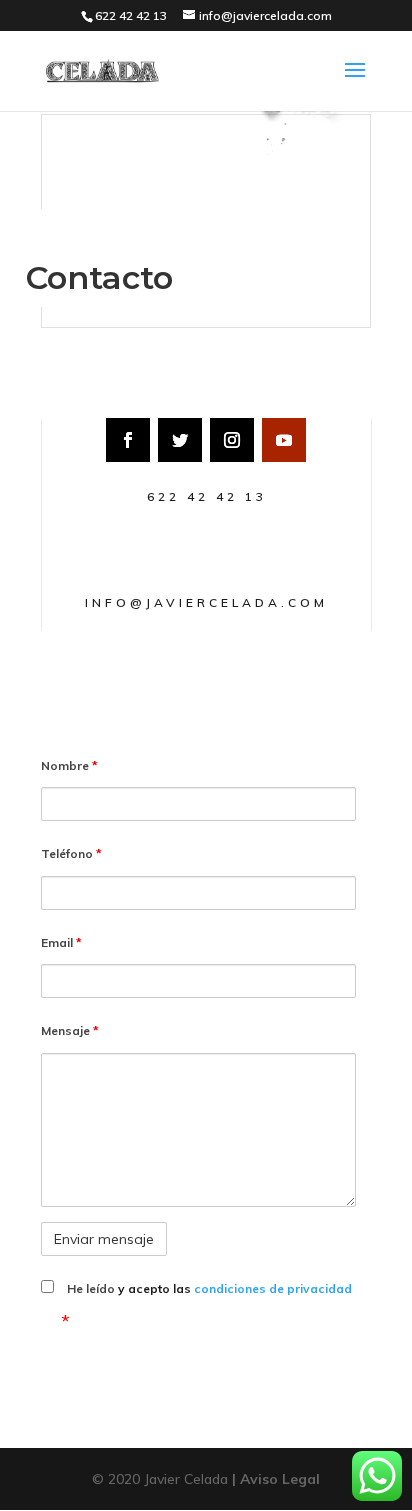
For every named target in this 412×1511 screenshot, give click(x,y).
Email (61, 942)
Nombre (69, 765)
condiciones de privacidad (273, 1288)
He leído (209, 1288)
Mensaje (70, 1030)
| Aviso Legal (276, 1479)
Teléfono (71, 853)
